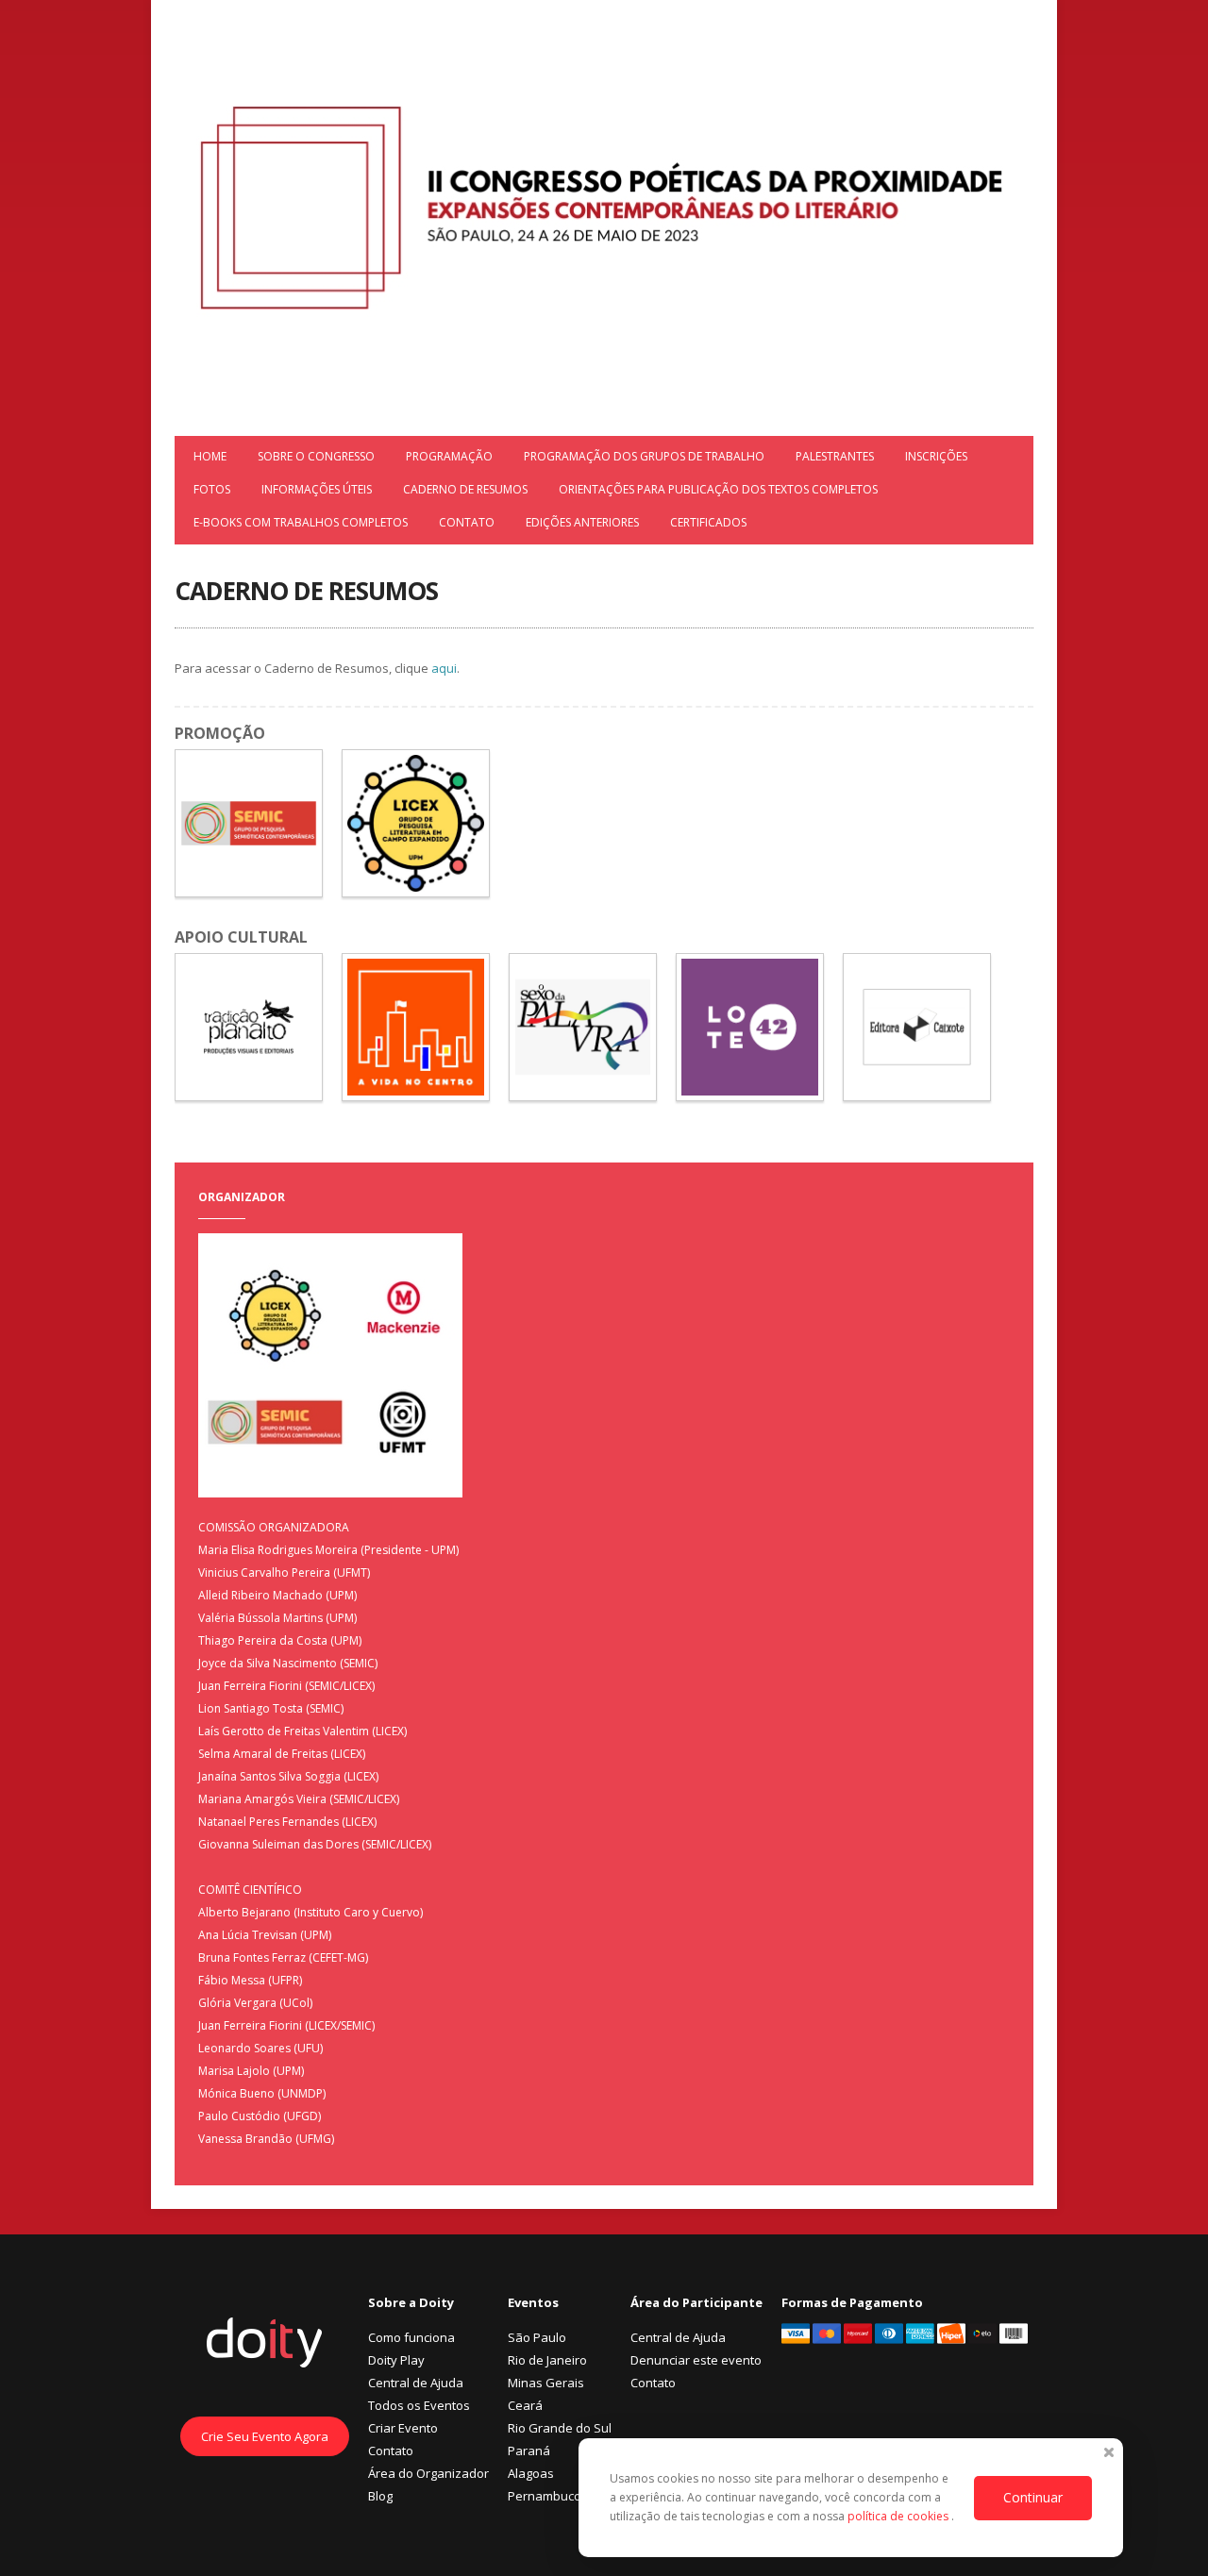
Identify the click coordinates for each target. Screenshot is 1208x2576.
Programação (449, 456)
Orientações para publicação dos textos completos (718, 489)
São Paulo (537, 2337)
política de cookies (899, 2516)
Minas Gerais (546, 2383)
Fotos (212, 489)
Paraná (529, 2451)
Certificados (708, 522)
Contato (467, 522)
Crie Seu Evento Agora (265, 2436)
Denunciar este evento (696, 2360)
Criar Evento (403, 2428)
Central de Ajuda (416, 2383)
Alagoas (531, 2473)
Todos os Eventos (419, 2405)
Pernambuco (545, 2496)
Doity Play (396, 2360)
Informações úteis (317, 489)
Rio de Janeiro (547, 2360)
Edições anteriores (582, 522)
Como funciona (411, 2337)
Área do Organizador (428, 2473)
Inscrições (936, 456)
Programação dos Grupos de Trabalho (644, 456)
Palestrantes (835, 456)
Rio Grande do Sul (560, 2428)
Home (210, 456)
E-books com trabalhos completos (301, 522)
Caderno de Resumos (465, 489)
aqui (443, 668)
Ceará (525, 2405)
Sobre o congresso (316, 456)
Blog (380, 2496)
